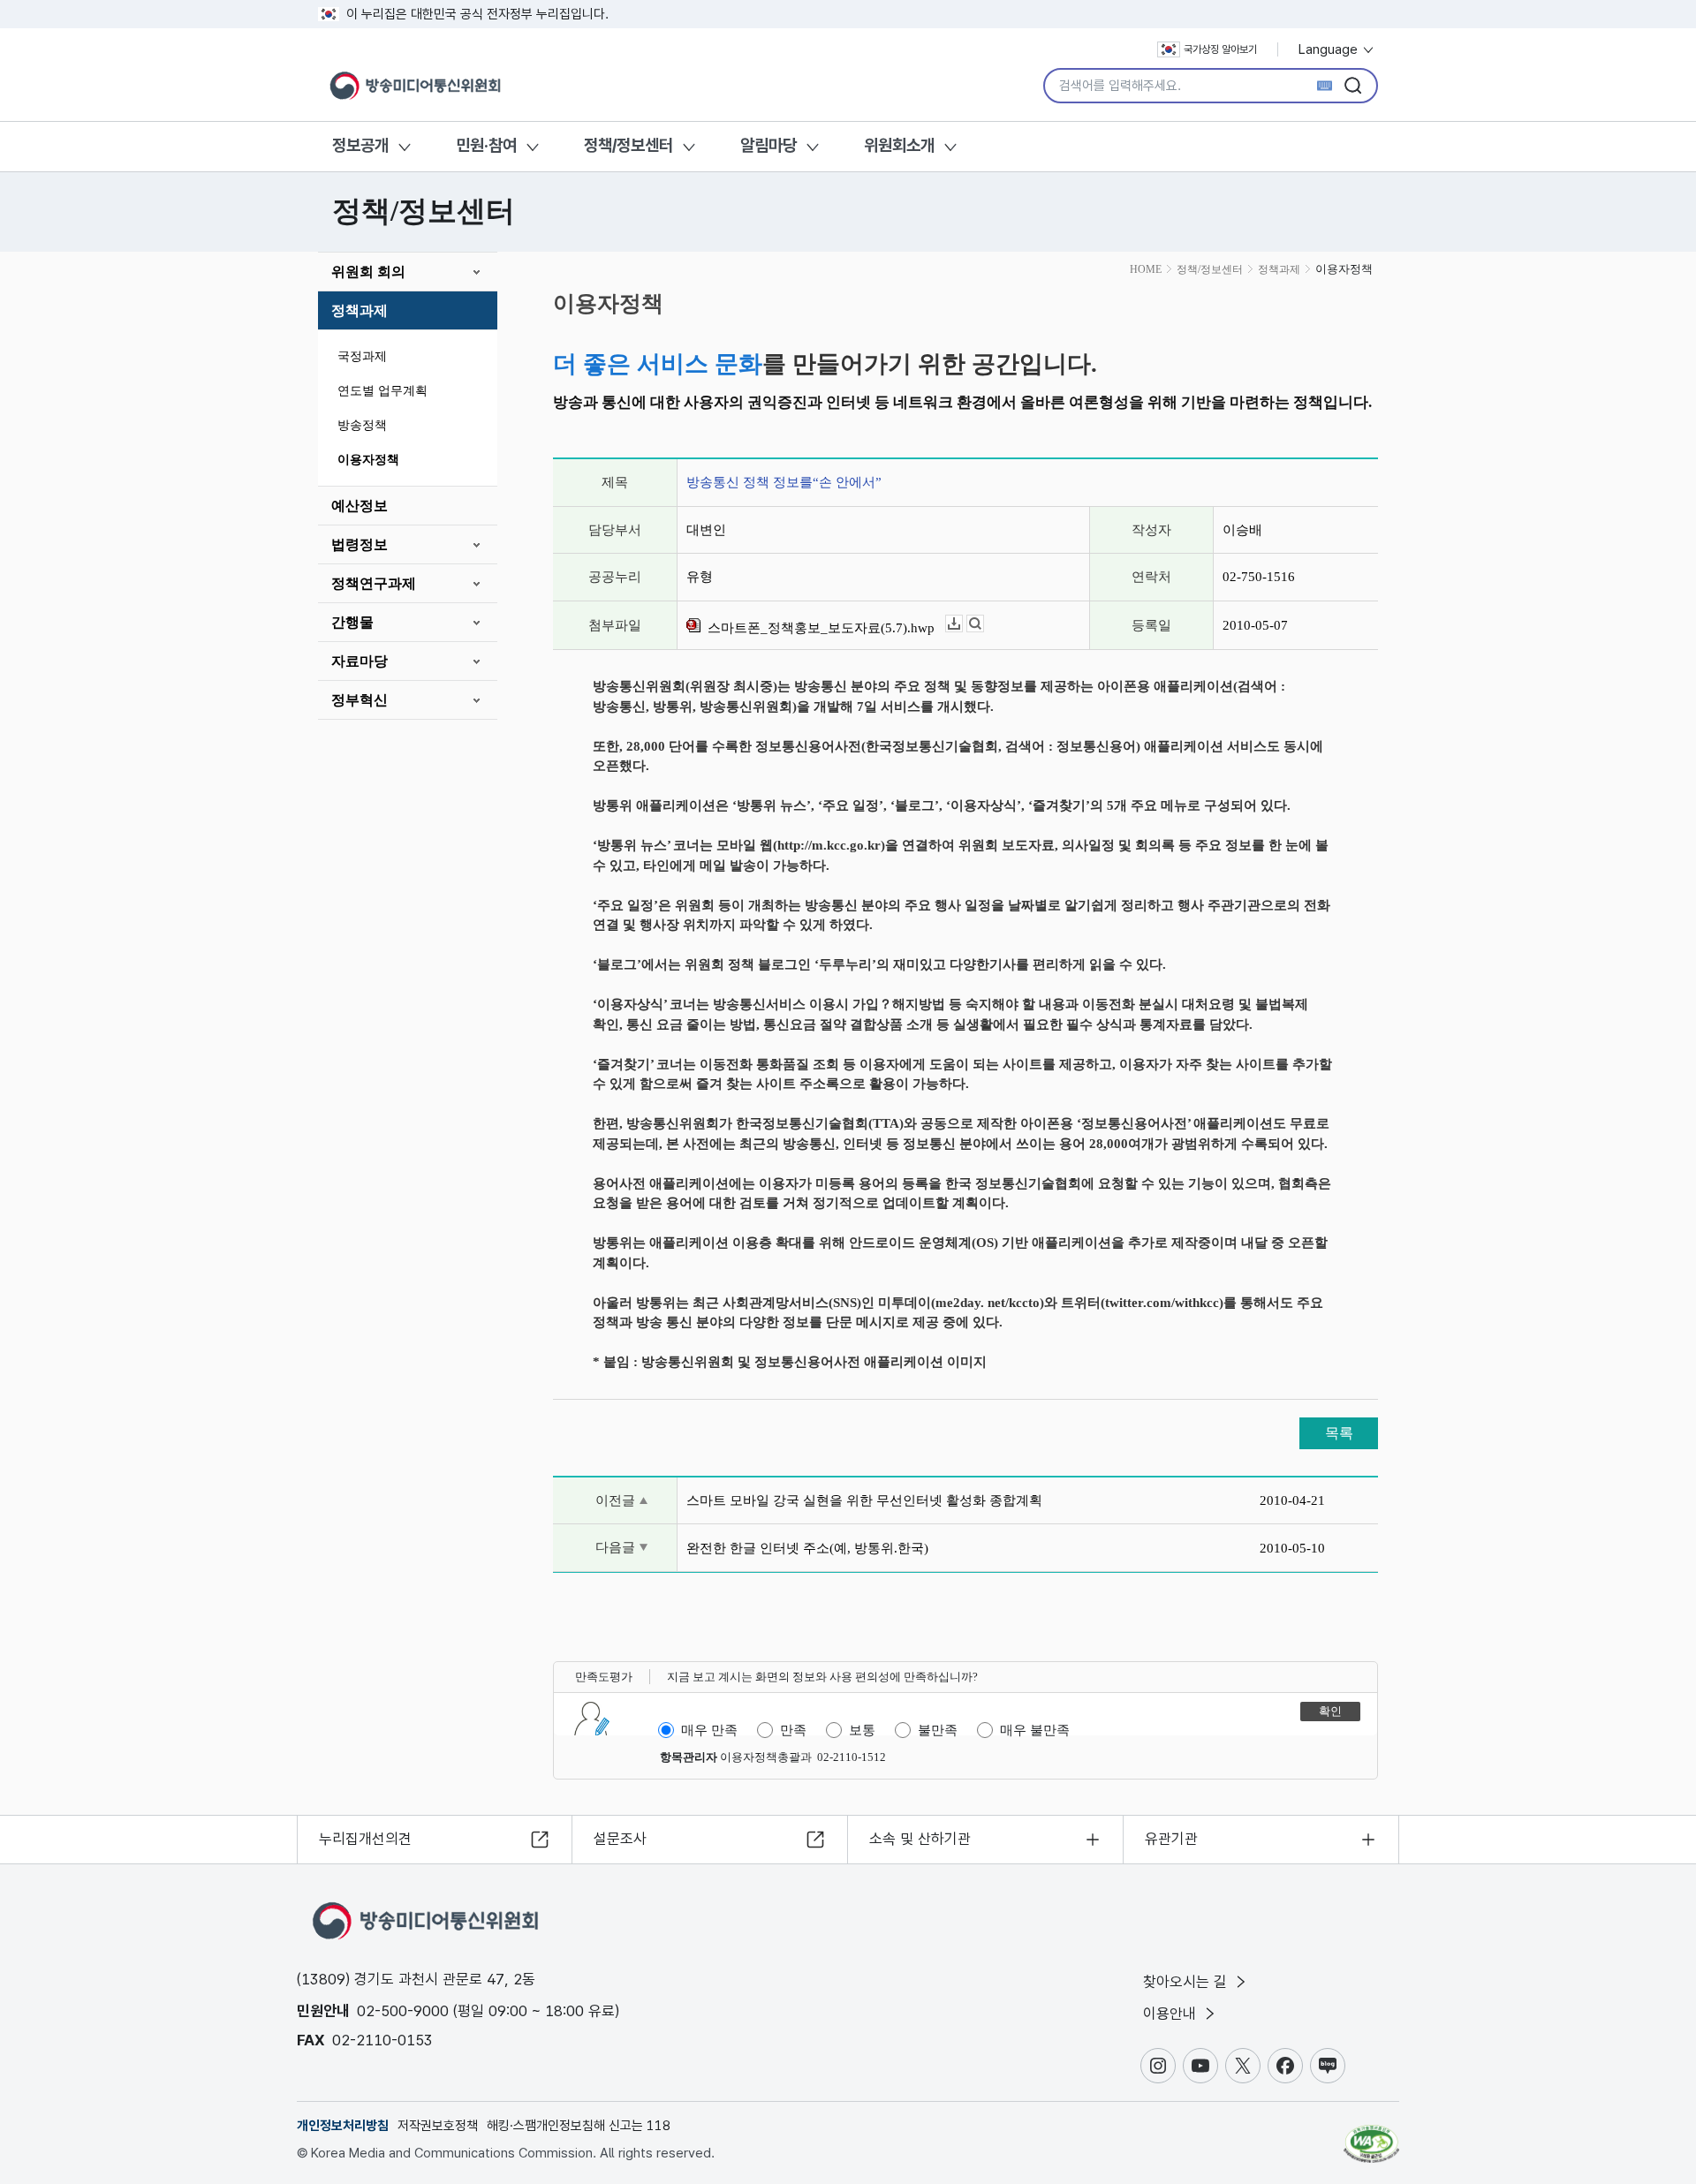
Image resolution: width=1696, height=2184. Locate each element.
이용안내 (1172, 2014)
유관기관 (1171, 1839)
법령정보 (360, 544)
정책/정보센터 (628, 145)
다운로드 (962, 624)
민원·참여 (486, 145)
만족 (793, 1730)
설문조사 (620, 1839)
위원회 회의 (368, 272)
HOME (1146, 269)
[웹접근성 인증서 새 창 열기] (1371, 2135)
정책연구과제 (374, 583)
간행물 (352, 622)
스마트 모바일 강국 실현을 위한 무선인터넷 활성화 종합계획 (864, 1500)
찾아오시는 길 (1187, 1982)
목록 (1339, 1433)
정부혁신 (360, 700)
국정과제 (362, 356)
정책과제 (360, 310)
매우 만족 (709, 1730)
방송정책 (362, 425)
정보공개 (360, 145)
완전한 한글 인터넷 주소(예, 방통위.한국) (807, 1548)
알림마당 (768, 145)
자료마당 (360, 661)
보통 (862, 1730)
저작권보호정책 (438, 2126)
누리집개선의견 (365, 1839)
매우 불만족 (1035, 1730)
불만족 (938, 1730)
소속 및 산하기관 (920, 1839)
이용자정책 (368, 460)
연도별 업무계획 (382, 391)
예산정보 (360, 506)
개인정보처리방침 (343, 2126)
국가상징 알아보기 (1220, 49)
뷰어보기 (984, 624)
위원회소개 (899, 145)
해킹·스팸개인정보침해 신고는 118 (579, 2126)
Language (1330, 49)
